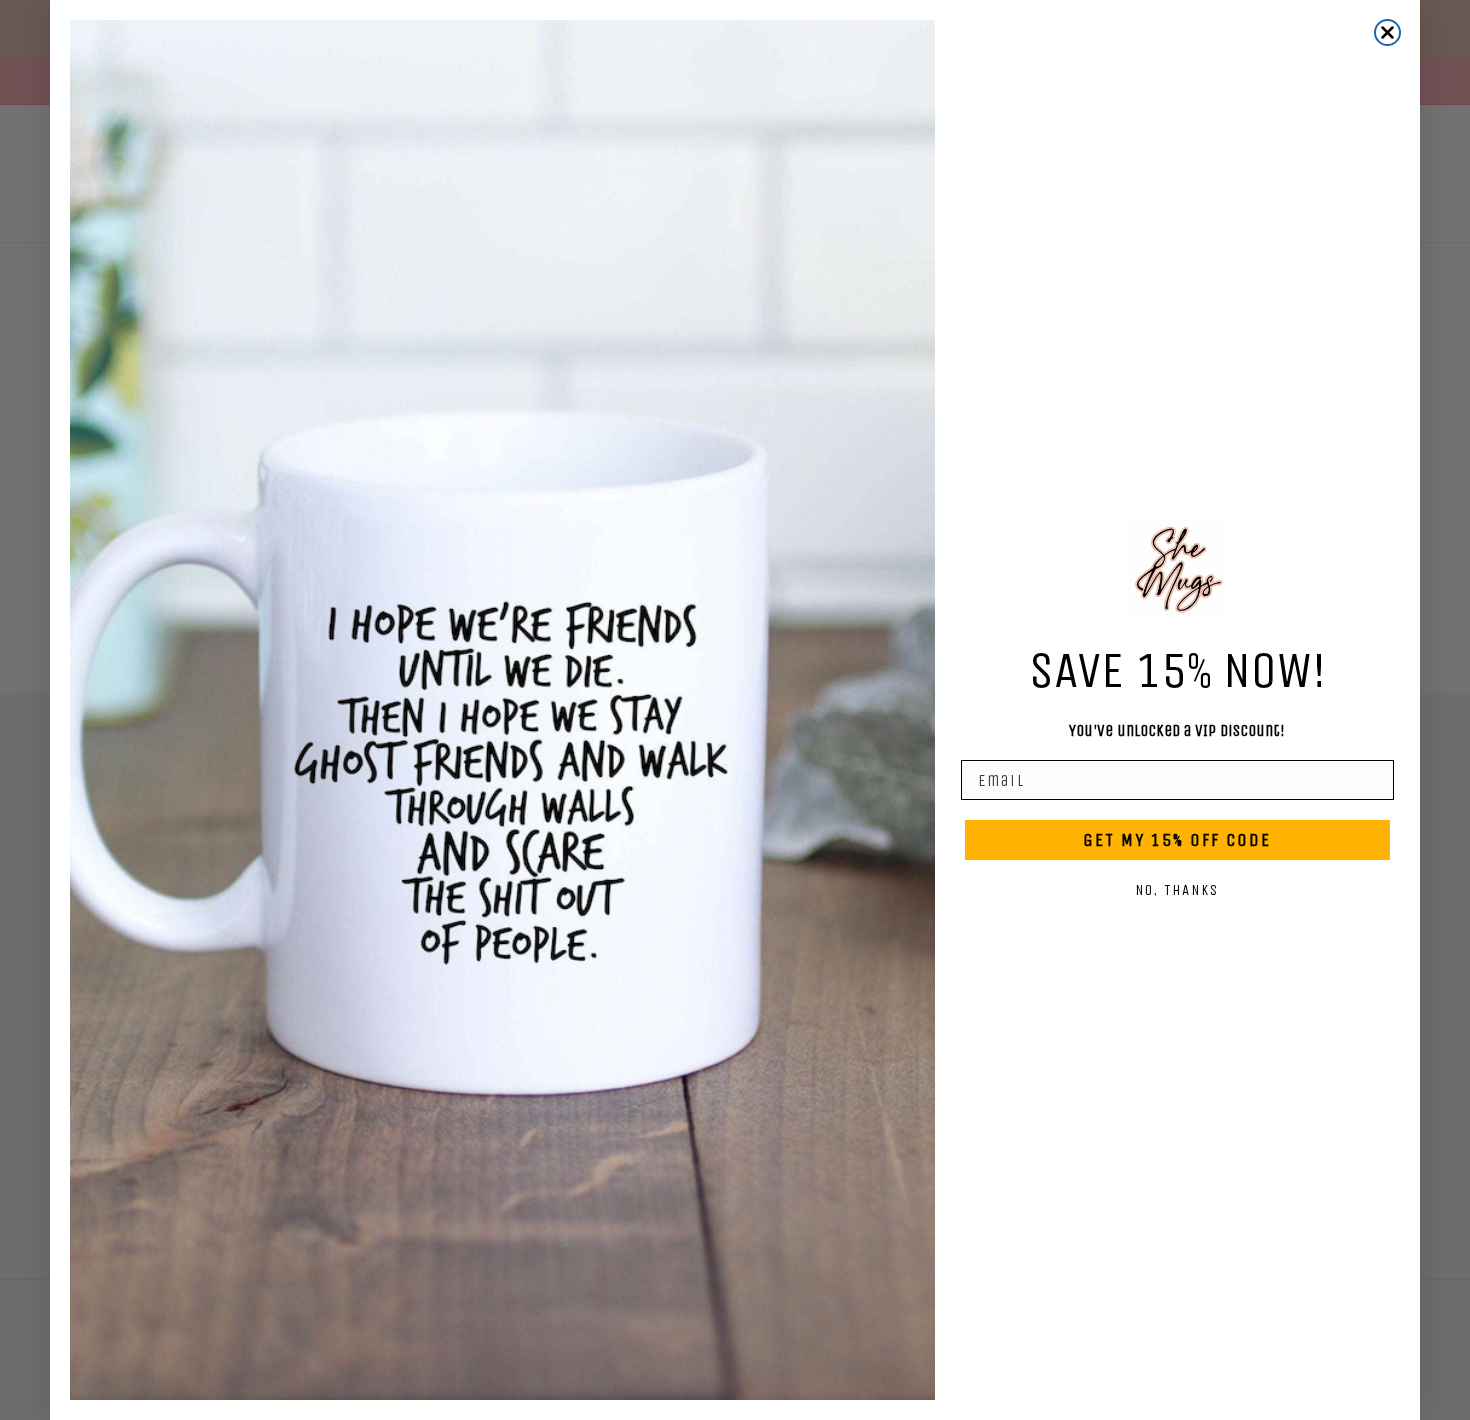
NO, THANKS (1177, 890)
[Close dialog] (1387, 32)
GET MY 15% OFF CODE (1177, 840)
